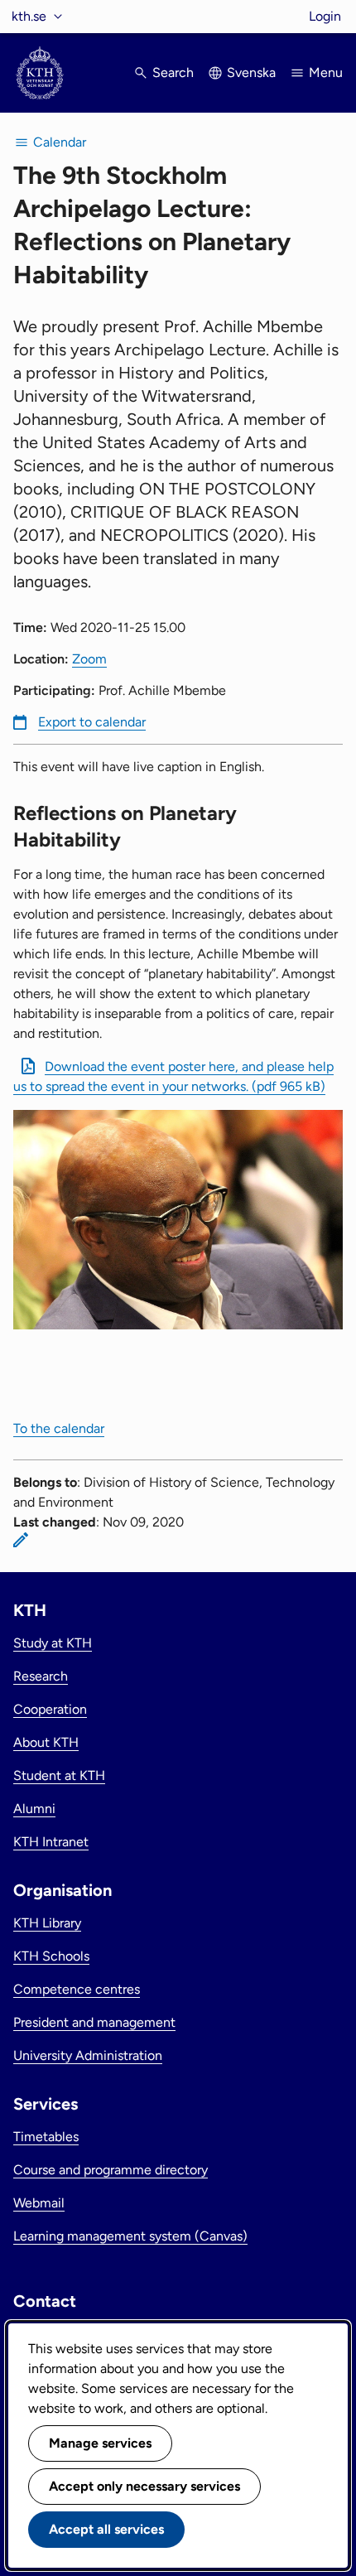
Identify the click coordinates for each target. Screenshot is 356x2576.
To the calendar (59, 1428)
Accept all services (106, 2529)
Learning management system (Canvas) (130, 2236)
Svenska (251, 72)
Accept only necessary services (144, 2486)
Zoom (89, 659)
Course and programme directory (111, 2170)
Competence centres (77, 1989)
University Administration (88, 2055)
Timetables (46, 2137)
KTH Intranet (51, 1842)
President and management (94, 2022)
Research (41, 1676)
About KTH (46, 1742)
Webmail (39, 2203)
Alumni (34, 1809)
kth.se (29, 16)
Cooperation (50, 1709)
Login (325, 16)
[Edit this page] (21, 1540)
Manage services (100, 2443)
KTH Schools (51, 1956)
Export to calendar (92, 722)
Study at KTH (53, 1643)
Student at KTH (59, 1775)
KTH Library (47, 1923)
